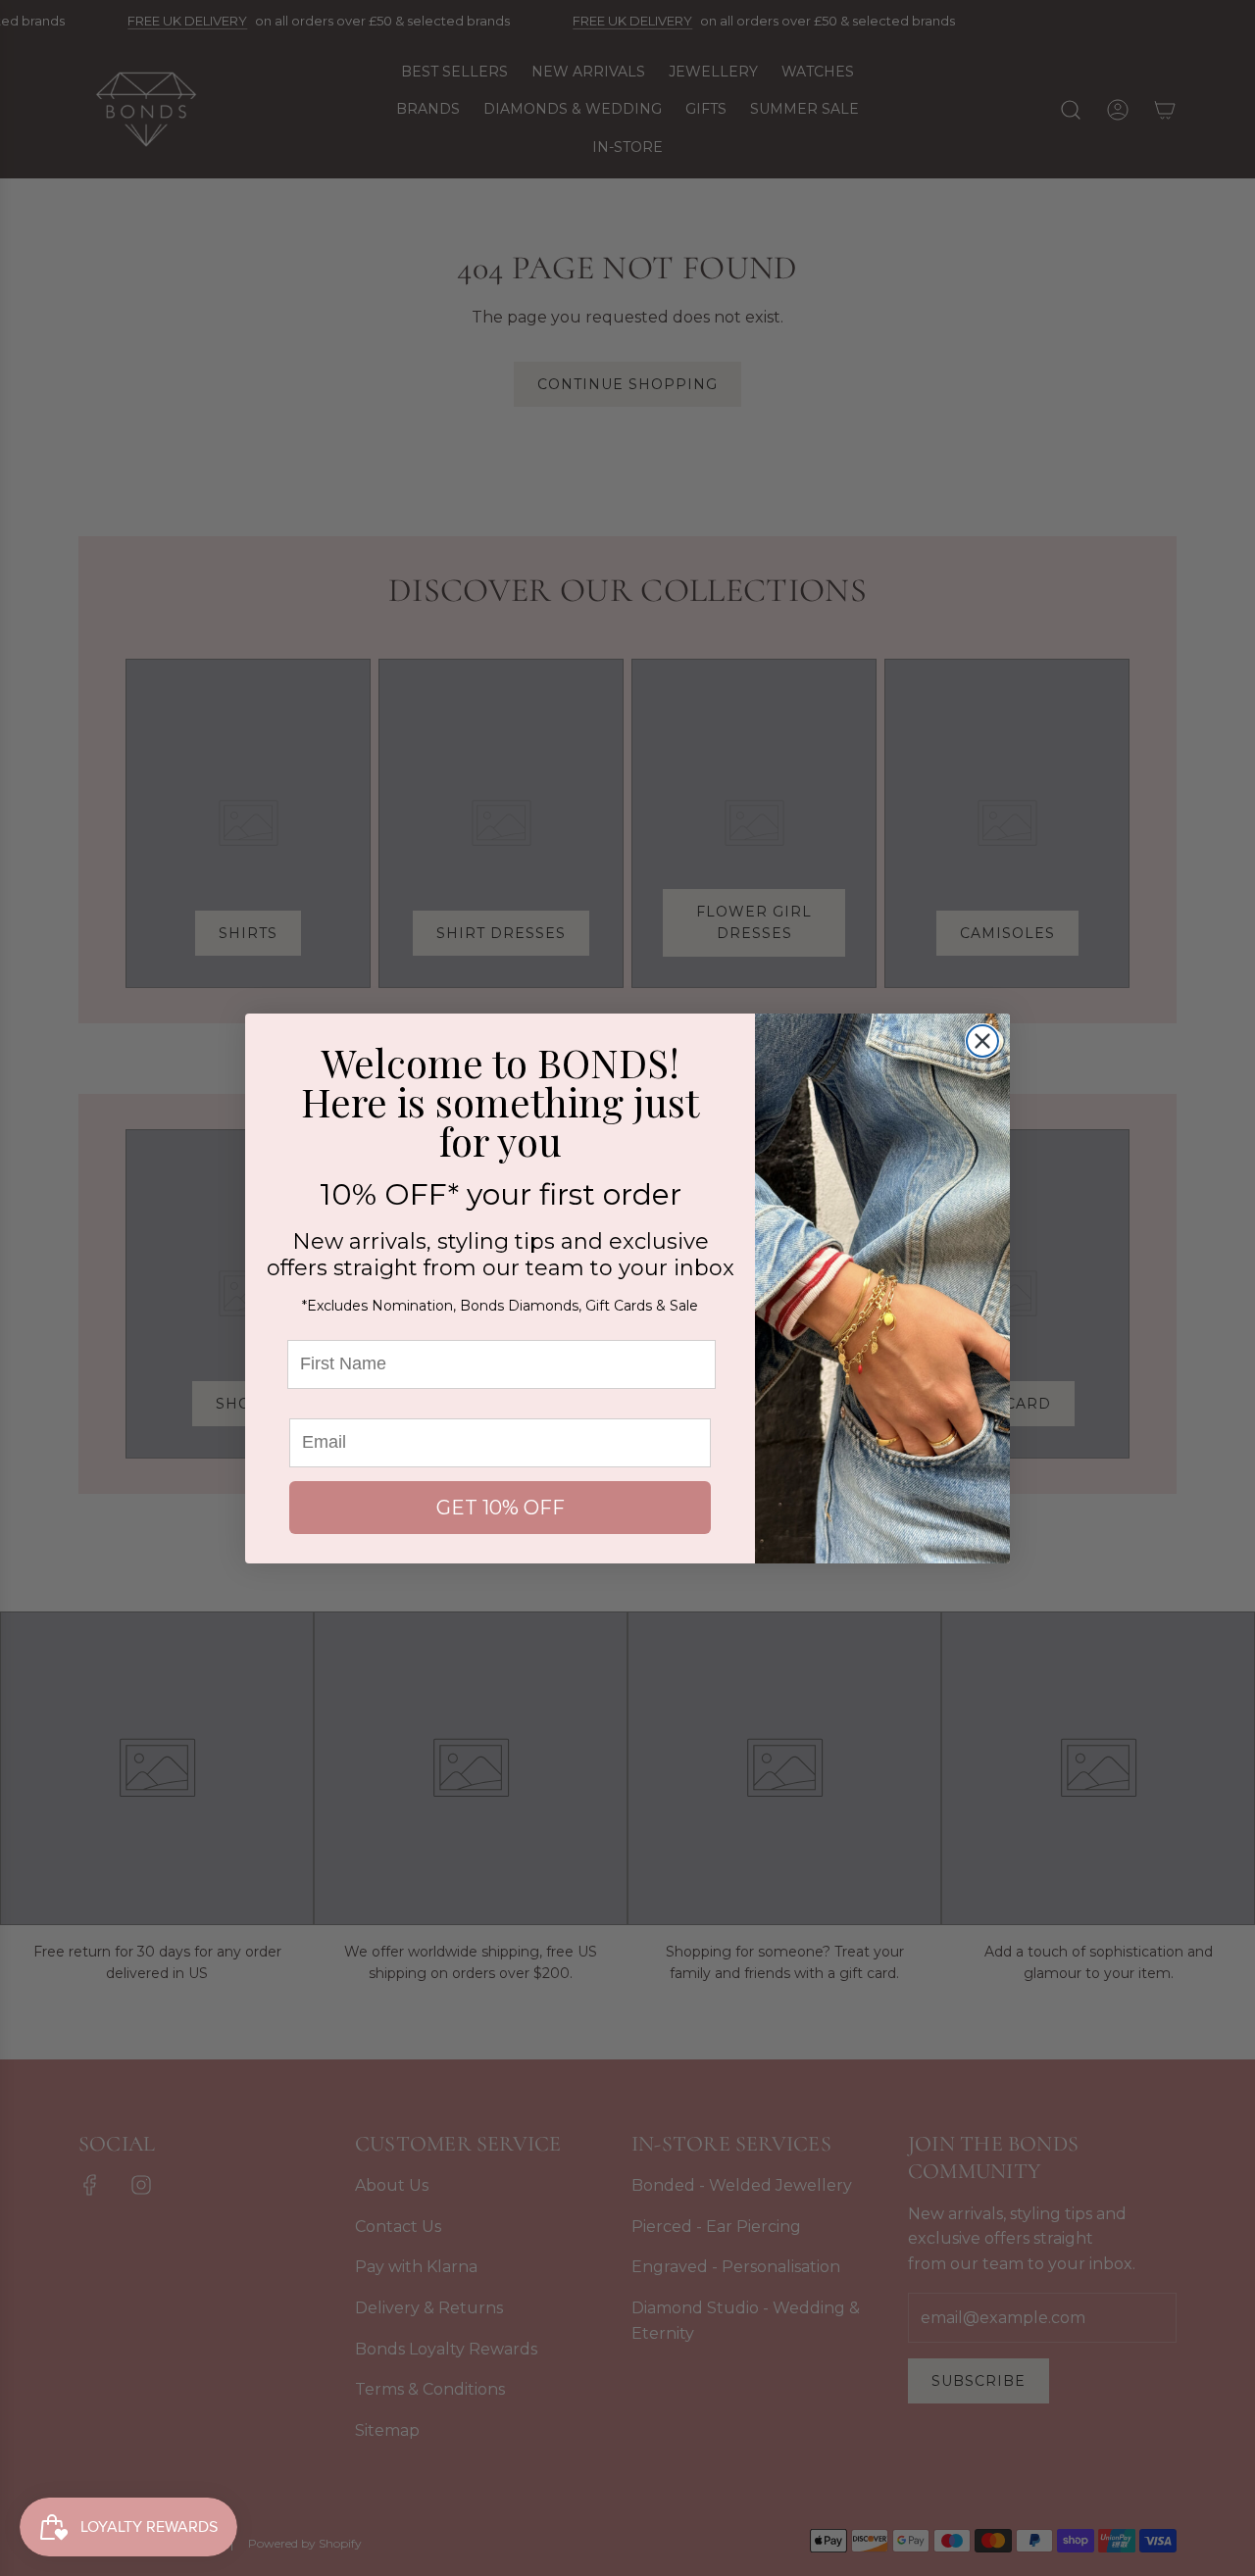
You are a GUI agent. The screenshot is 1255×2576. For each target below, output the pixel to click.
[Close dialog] (982, 1041)
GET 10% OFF (501, 1508)
